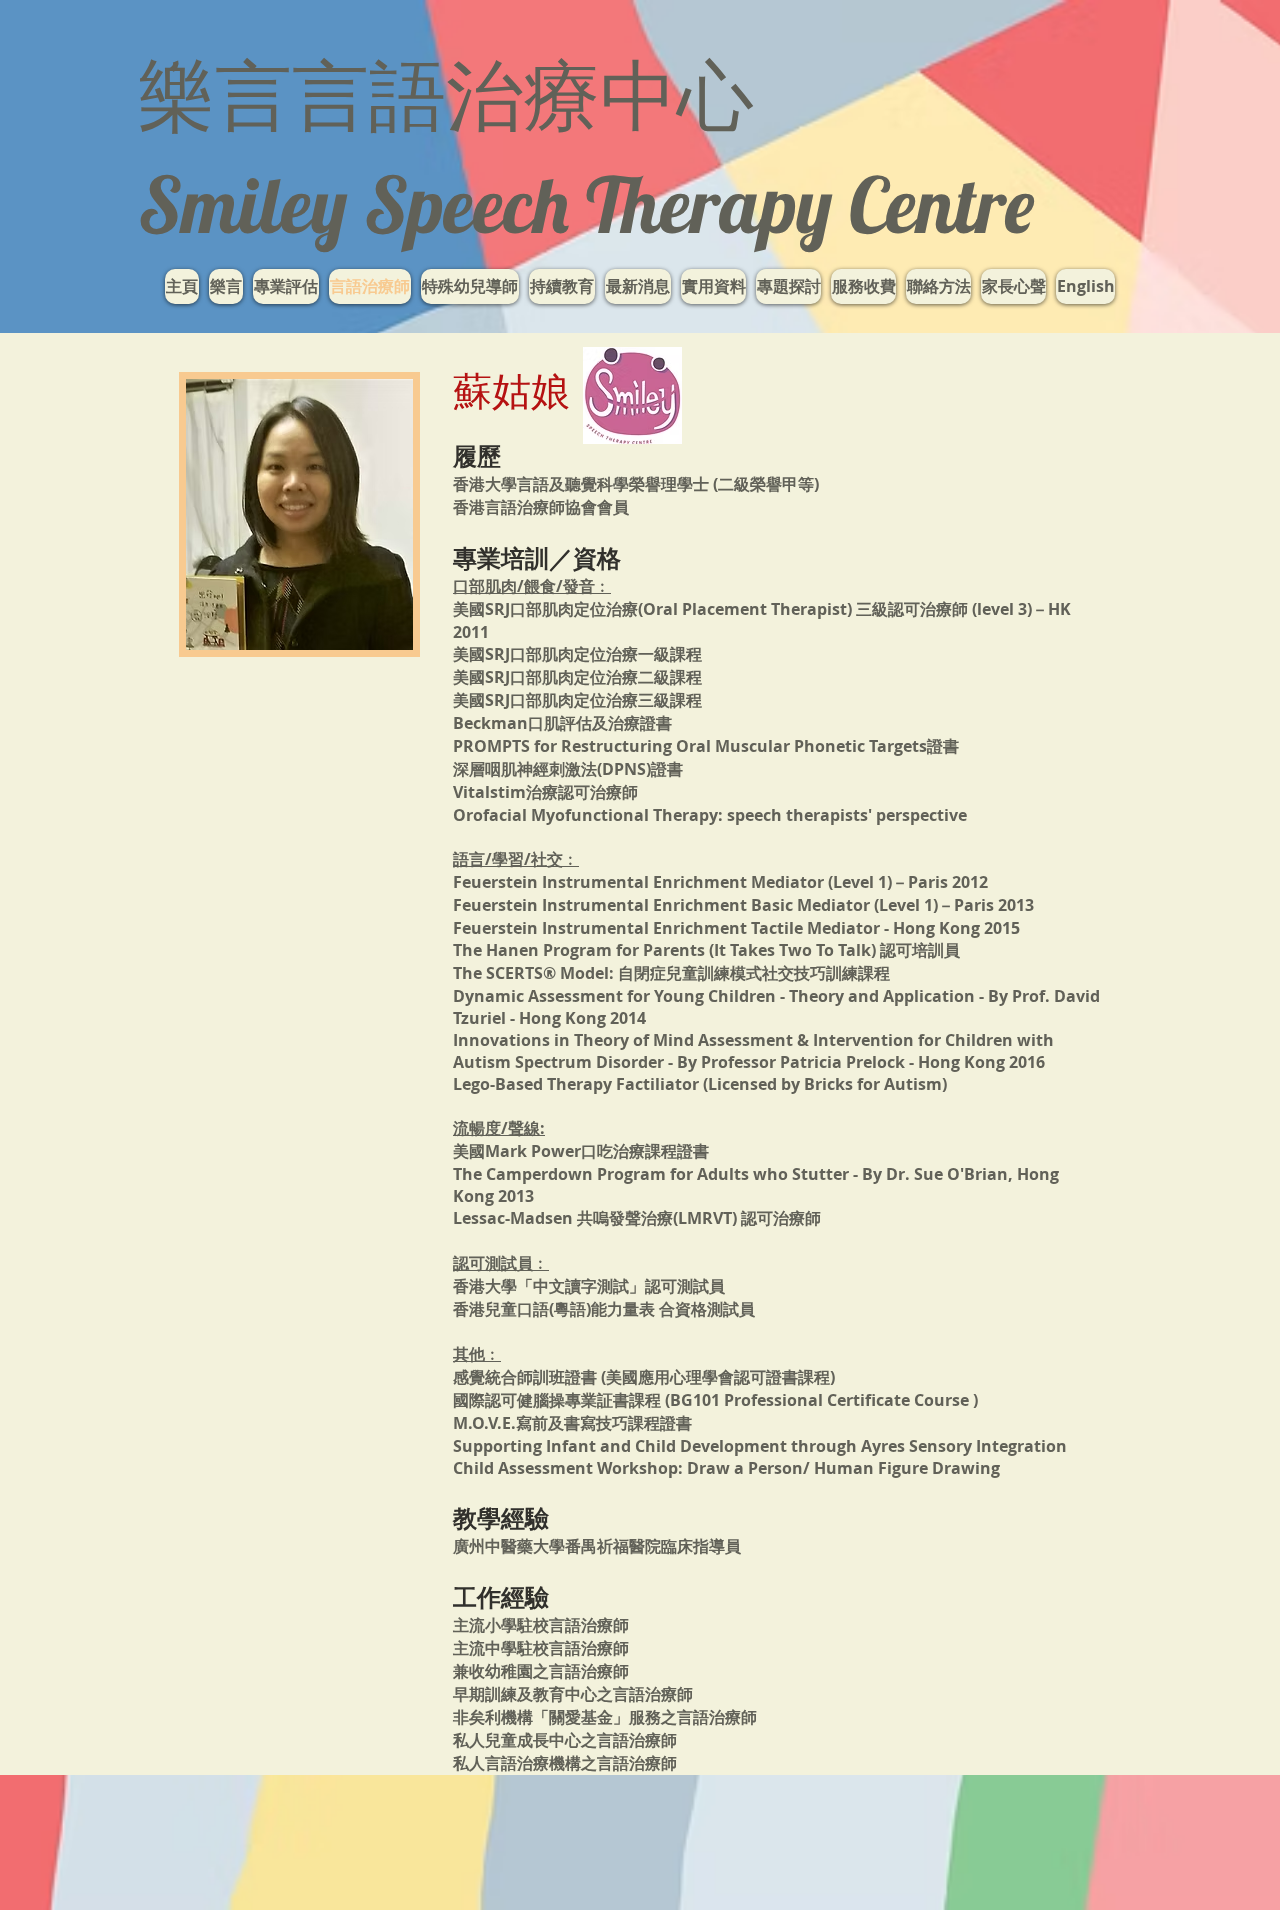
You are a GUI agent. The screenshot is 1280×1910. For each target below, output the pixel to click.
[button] (470, 286)
